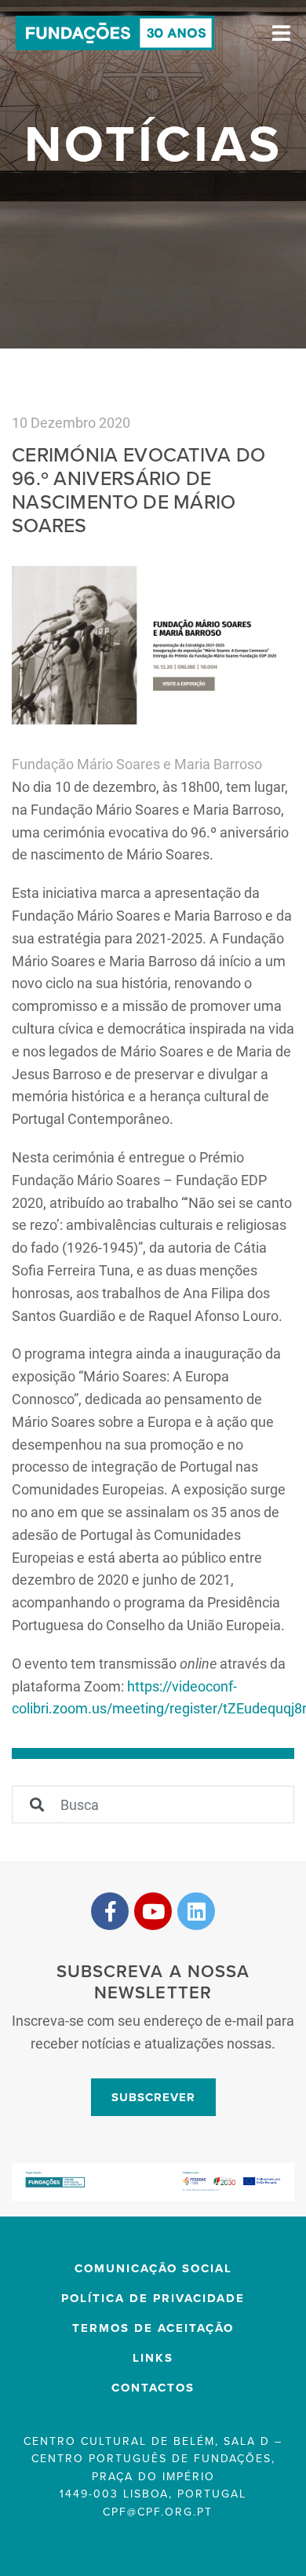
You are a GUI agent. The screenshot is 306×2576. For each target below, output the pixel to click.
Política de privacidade (153, 2298)
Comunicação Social (153, 2268)
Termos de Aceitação (153, 2328)
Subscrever (153, 2097)
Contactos (153, 2388)
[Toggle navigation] (281, 33)
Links (153, 2358)
